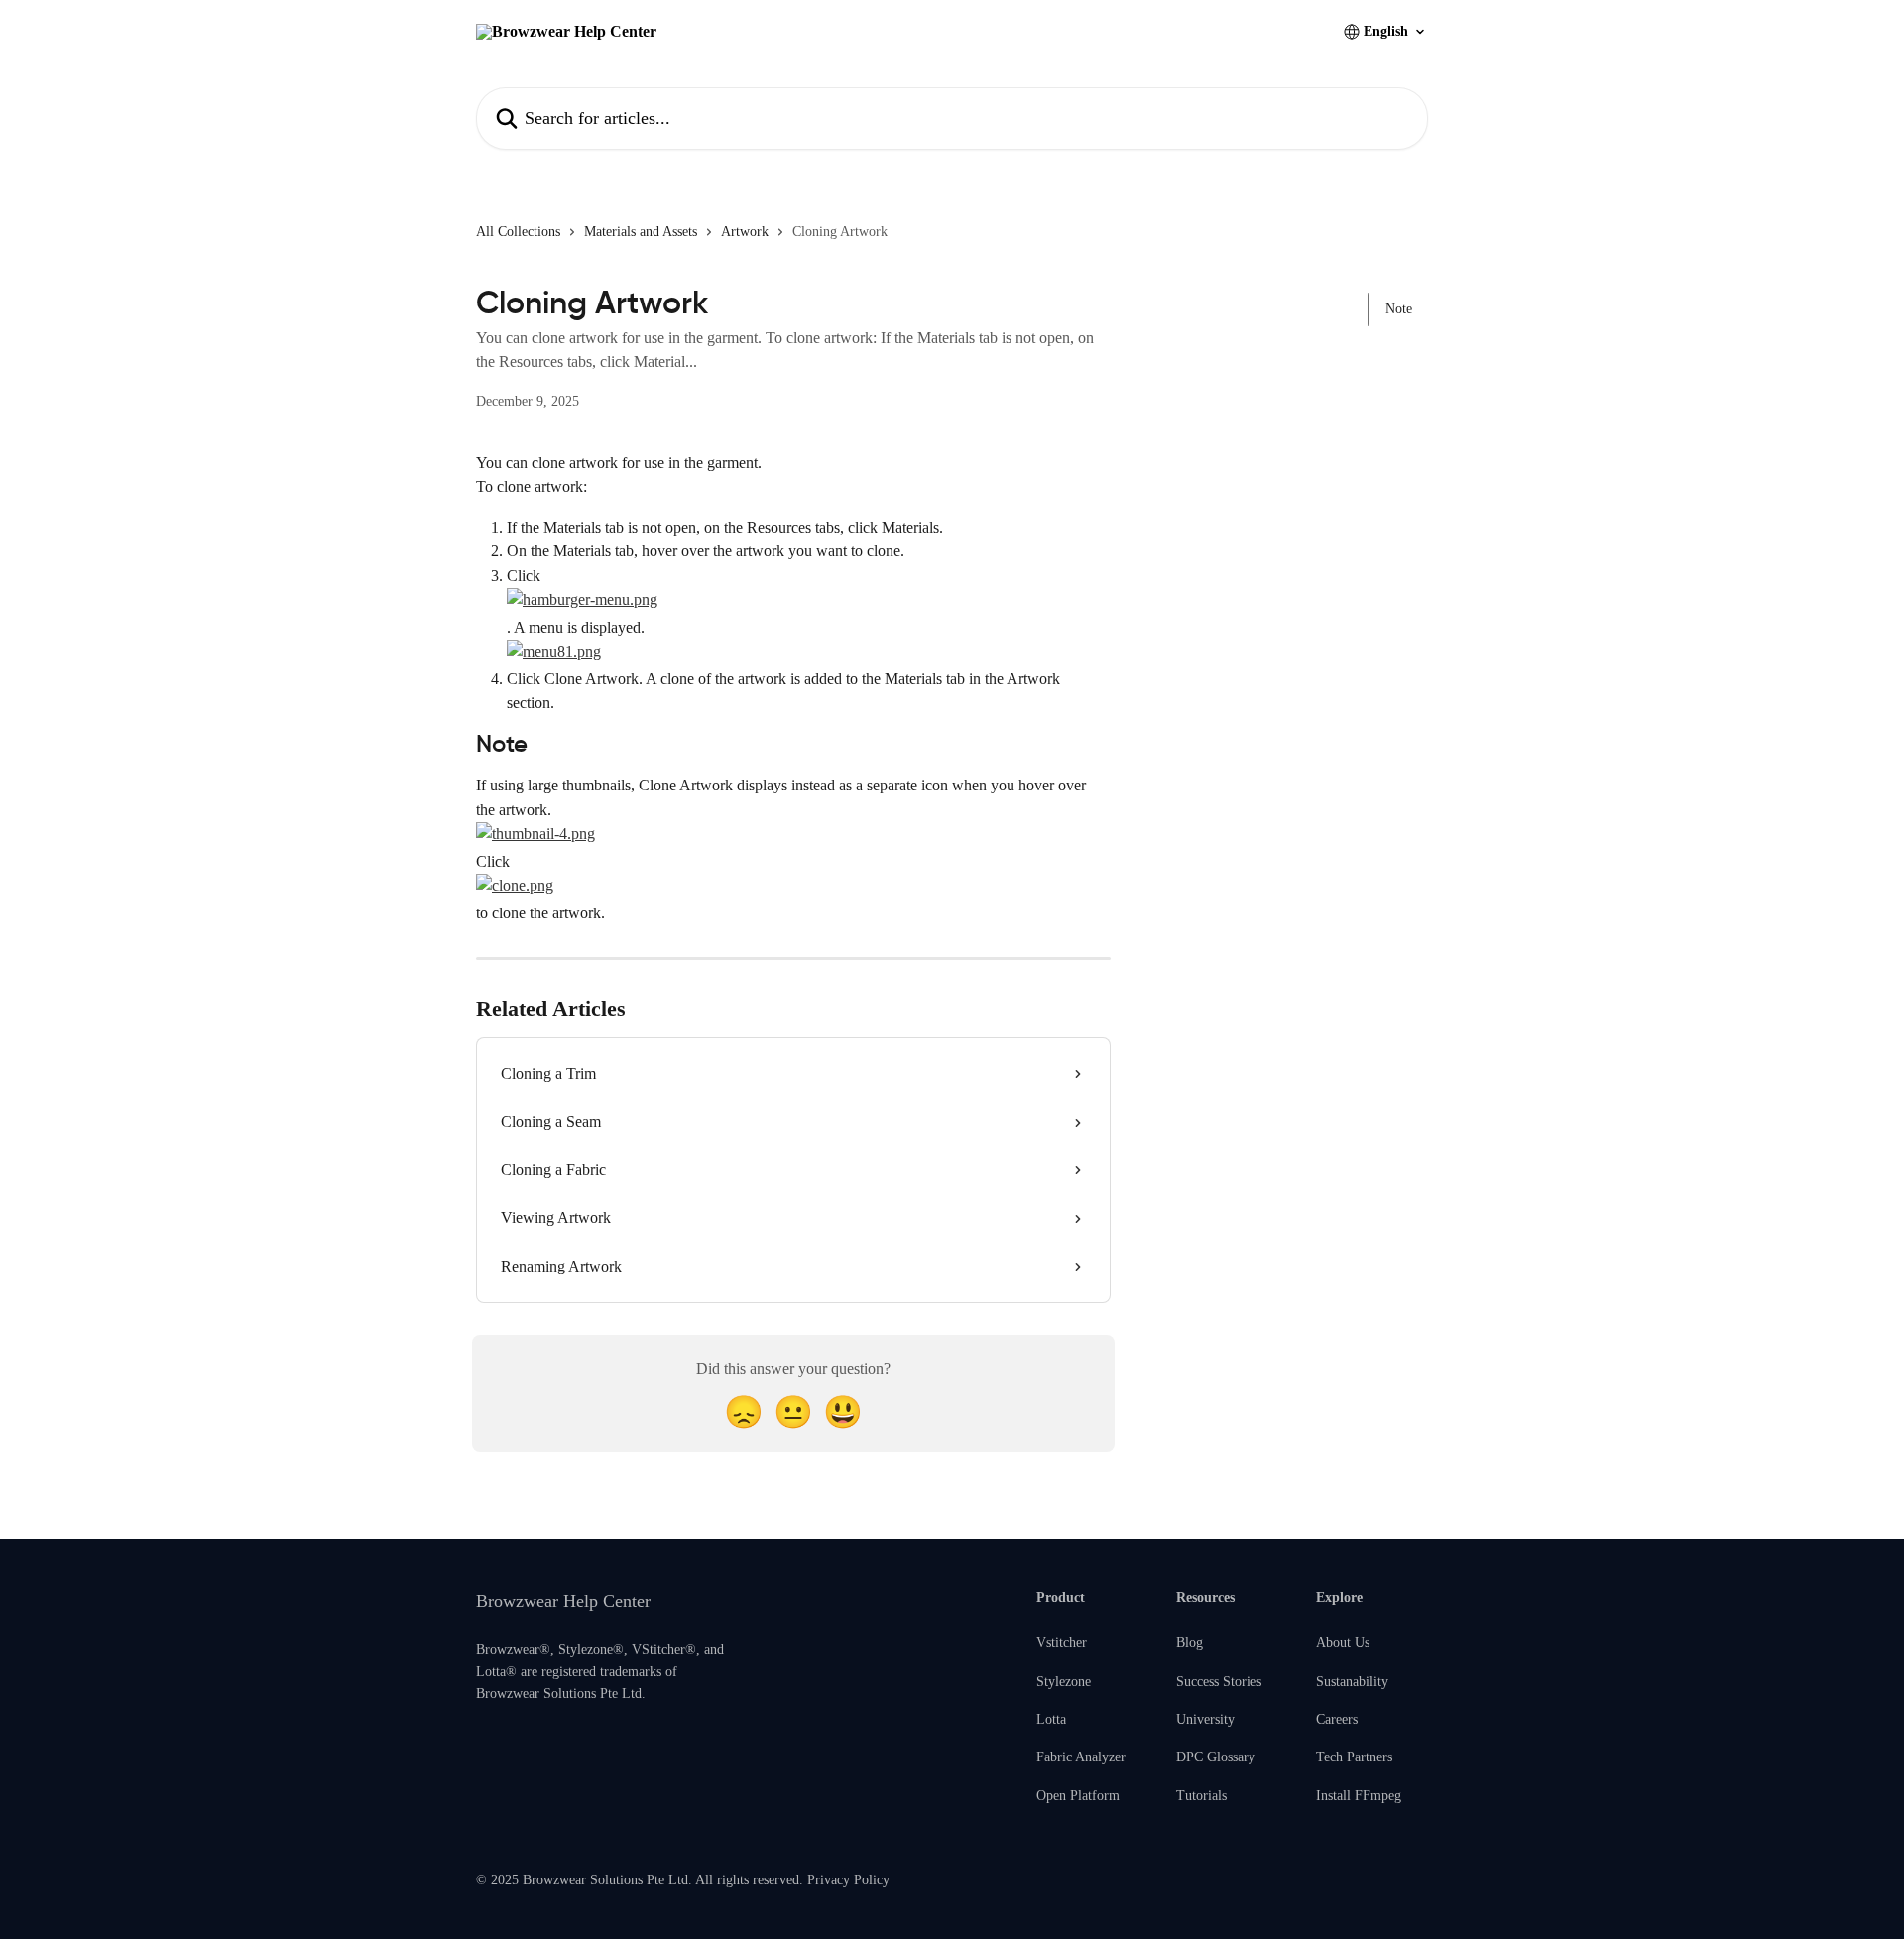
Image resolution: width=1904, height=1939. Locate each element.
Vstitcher (1062, 1643)
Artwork (745, 232)
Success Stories (1219, 1682)
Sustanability (1352, 1682)
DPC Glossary (1216, 1757)
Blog (1190, 1643)
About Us (1343, 1643)
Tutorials (1201, 1796)
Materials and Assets (641, 232)
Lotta (1051, 1719)
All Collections (518, 232)
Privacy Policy (848, 1880)
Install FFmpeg (1359, 1796)
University (1205, 1719)
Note (1399, 309)
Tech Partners (1354, 1757)
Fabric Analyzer (1081, 1757)
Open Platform (1078, 1796)
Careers (1337, 1719)
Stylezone (1064, 1682)
